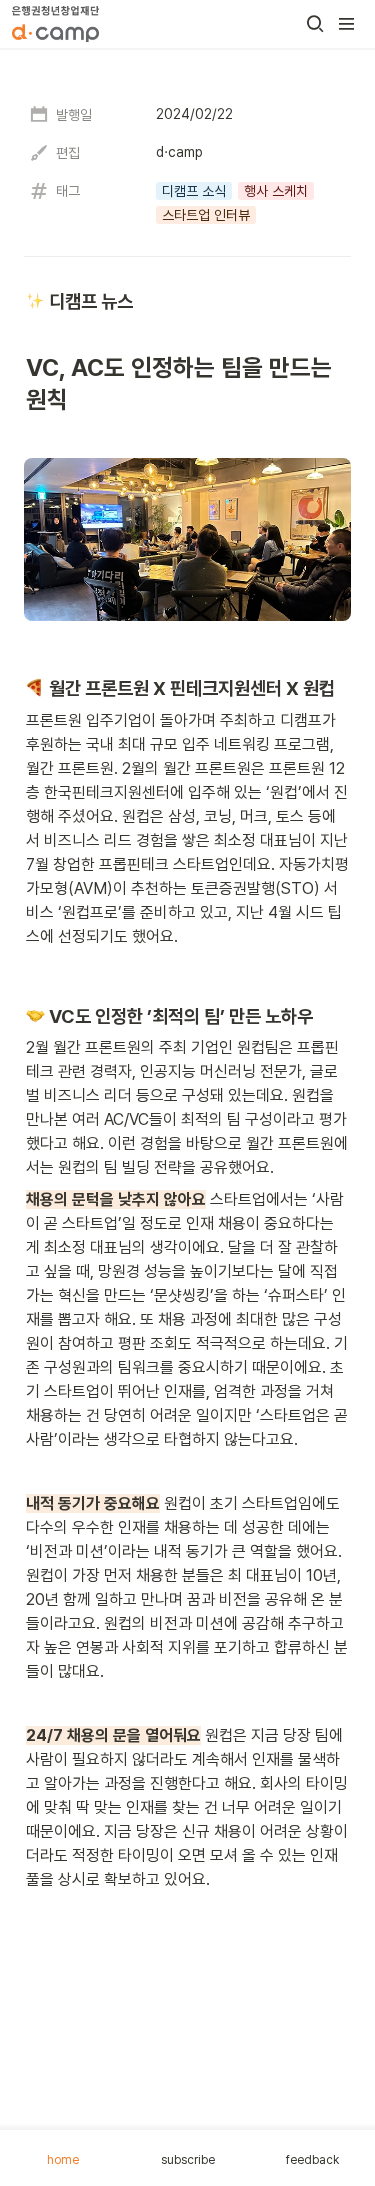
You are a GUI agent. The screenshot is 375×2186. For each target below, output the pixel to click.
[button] (315, 24)
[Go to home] (55, 24)
